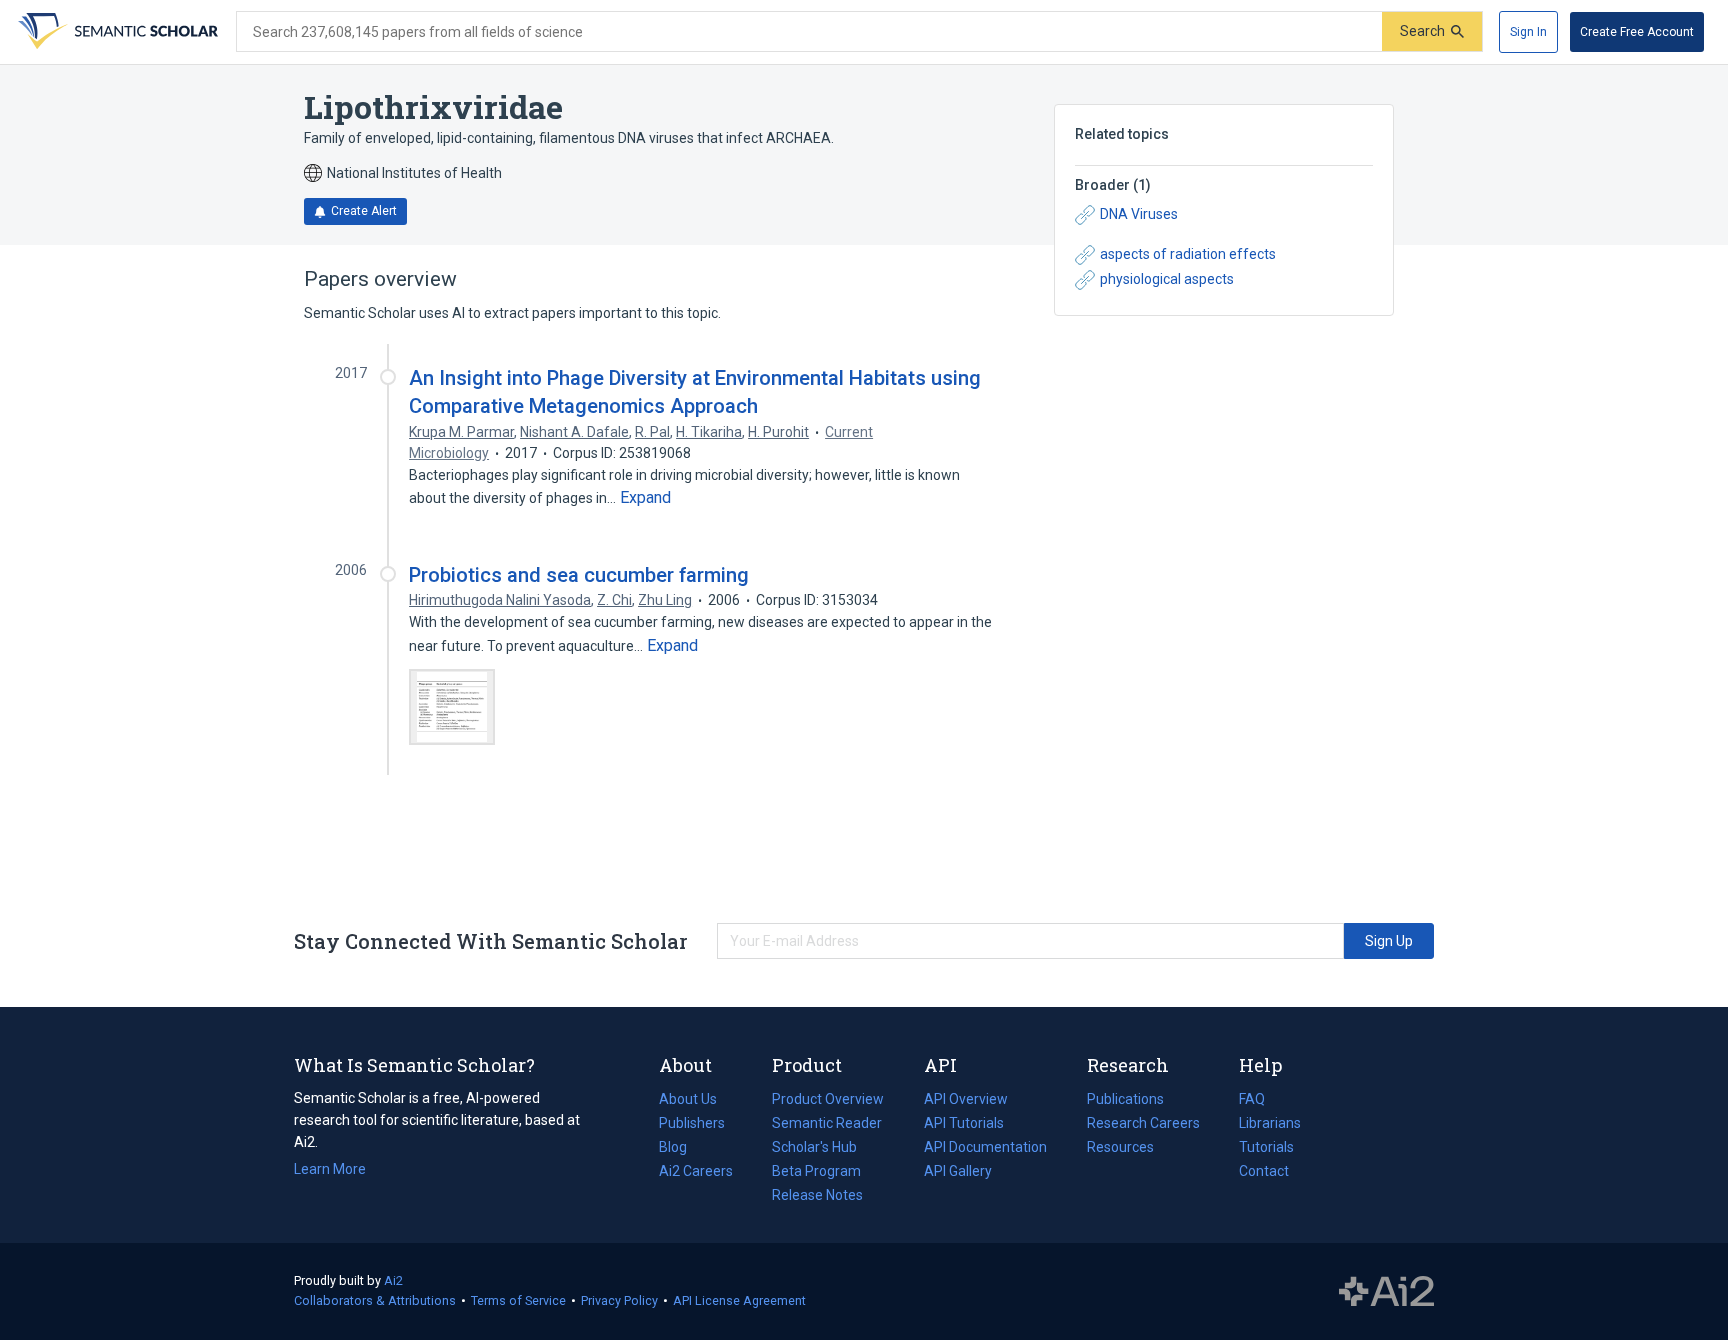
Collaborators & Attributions (375, 1300)
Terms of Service (518, 1300)
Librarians (1270, 1123)
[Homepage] (116, 32)
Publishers (692, 1123)
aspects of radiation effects (1188, 254)
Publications (1125, 1101)
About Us (688, 1099)
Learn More (330, 1169)
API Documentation (985, 1149)
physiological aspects (1167, 279)
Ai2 (393, 1280)
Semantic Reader (827, 1123)
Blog (681, 1149)
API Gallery (958, 1171)
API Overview (966, 1099)
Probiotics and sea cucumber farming (579, 575)
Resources (1120, 1149)
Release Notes (817, 1195)
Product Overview (828, 1099)
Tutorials (1266, 1147)
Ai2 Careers (696, 1173)
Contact (1264, 1171)
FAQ (1252, 1099)
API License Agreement (739, 1300)
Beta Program (816, 1171)
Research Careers (1143, 1125)
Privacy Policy (619, 1300)
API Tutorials (964, 1123)
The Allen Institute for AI (1386, 1292)
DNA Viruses (1139, 214)
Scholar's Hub (814, 1147)
